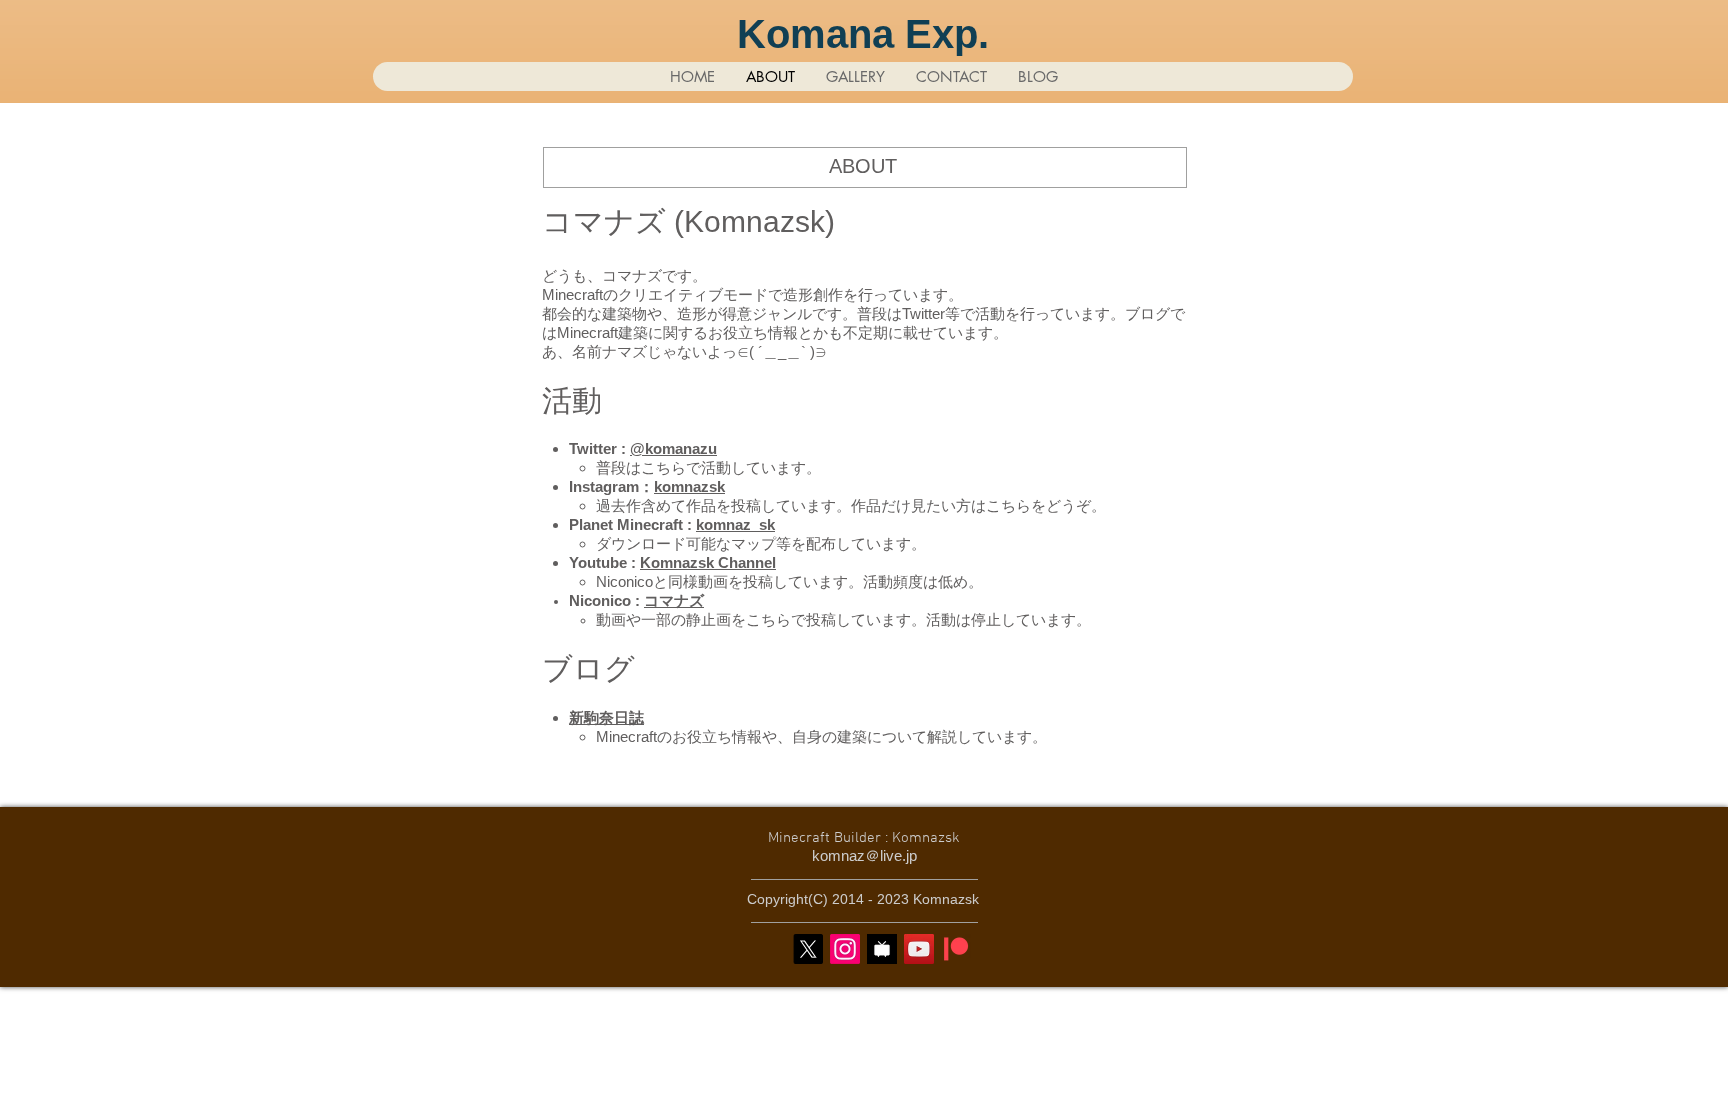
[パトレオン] (956, 949)
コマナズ (674, 600)
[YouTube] (919, 949)
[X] (808, 949)
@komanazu (673, 448)
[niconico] (882, 949)
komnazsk (689, 486)
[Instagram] (845, 949)
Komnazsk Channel (708, 562)
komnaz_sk (735, 524)
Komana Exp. (863, 34)
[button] (855, 76)
